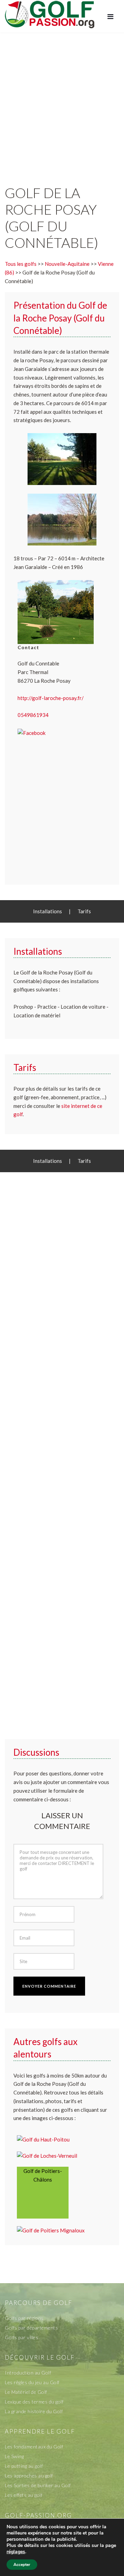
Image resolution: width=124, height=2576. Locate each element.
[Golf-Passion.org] (50, 14)
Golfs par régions (24, 2318)
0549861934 (33, 715)
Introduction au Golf (28, 2373)
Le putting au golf (24, 2466)
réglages (16, 2552)
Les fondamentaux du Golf (34, 2447)
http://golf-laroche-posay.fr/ (51, 698)
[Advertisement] (62, 102)
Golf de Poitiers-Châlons (43, 2175)
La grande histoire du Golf (34, 2411)
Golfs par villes (22, 2337)
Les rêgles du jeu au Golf (32, 2382)
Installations (48, 911)
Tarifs (84, 911)
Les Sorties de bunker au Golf (38, 2485)
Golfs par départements (31, 2328)
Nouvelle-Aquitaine (67, 264)
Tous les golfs (21, 264)
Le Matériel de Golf (26, 2392)
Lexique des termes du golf (34, 2402)
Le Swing (14, 2456)
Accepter (22, 2565)
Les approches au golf (29, 2476)
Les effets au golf (24, 2495)
